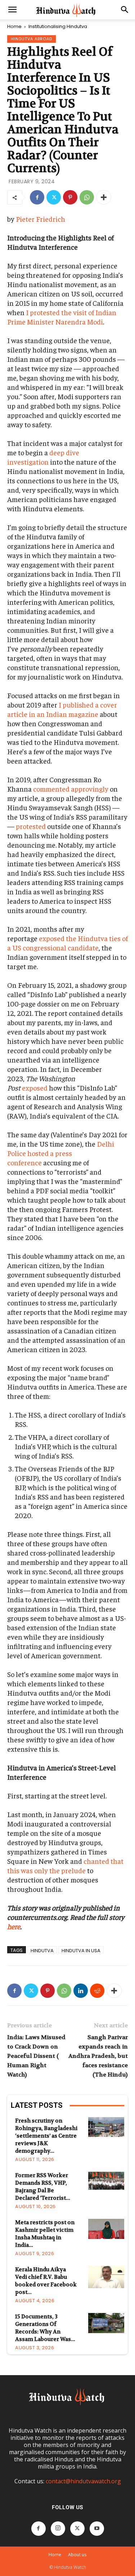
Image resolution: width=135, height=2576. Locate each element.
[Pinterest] (70, 197)
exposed (34, 1087)
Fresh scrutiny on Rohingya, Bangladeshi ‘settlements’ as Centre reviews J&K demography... (46, 2136)
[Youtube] (97, 2529)
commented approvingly (70, 789)
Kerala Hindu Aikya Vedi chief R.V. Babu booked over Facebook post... (46, 2281)
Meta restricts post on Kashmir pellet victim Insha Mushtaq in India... (45, 2234)
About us (77, 2555)
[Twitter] (54, 197)
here (14, 1926)
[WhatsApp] (87, 197)
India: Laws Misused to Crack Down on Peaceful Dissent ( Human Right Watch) (36, 2056)
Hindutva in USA (81, 1950)
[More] (104, 197)
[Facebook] (37, 197)
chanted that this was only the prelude (65, 1865)
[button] (12, 10)
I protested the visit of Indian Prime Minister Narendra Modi (62, 317)
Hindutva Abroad (31, 39)
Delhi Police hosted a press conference (61, 1153)
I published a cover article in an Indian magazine (62, 709)
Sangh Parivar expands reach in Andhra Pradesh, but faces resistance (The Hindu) (98, 2056)
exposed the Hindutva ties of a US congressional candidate (67, 943)
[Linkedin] (81, 1991)
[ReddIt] (97, 1991)
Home (14, 26)
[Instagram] (58, 2529)
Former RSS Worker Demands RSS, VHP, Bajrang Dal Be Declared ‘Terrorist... (43, 2187)
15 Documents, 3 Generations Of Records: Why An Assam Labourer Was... (45, 2328)
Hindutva (42, 1950)
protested (30, 826)
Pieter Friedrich (40, 219)
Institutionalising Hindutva (58, 26)
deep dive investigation (43, 457)
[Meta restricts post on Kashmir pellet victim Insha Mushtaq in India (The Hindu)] (106, 2229)
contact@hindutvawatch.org (83, 2481)
